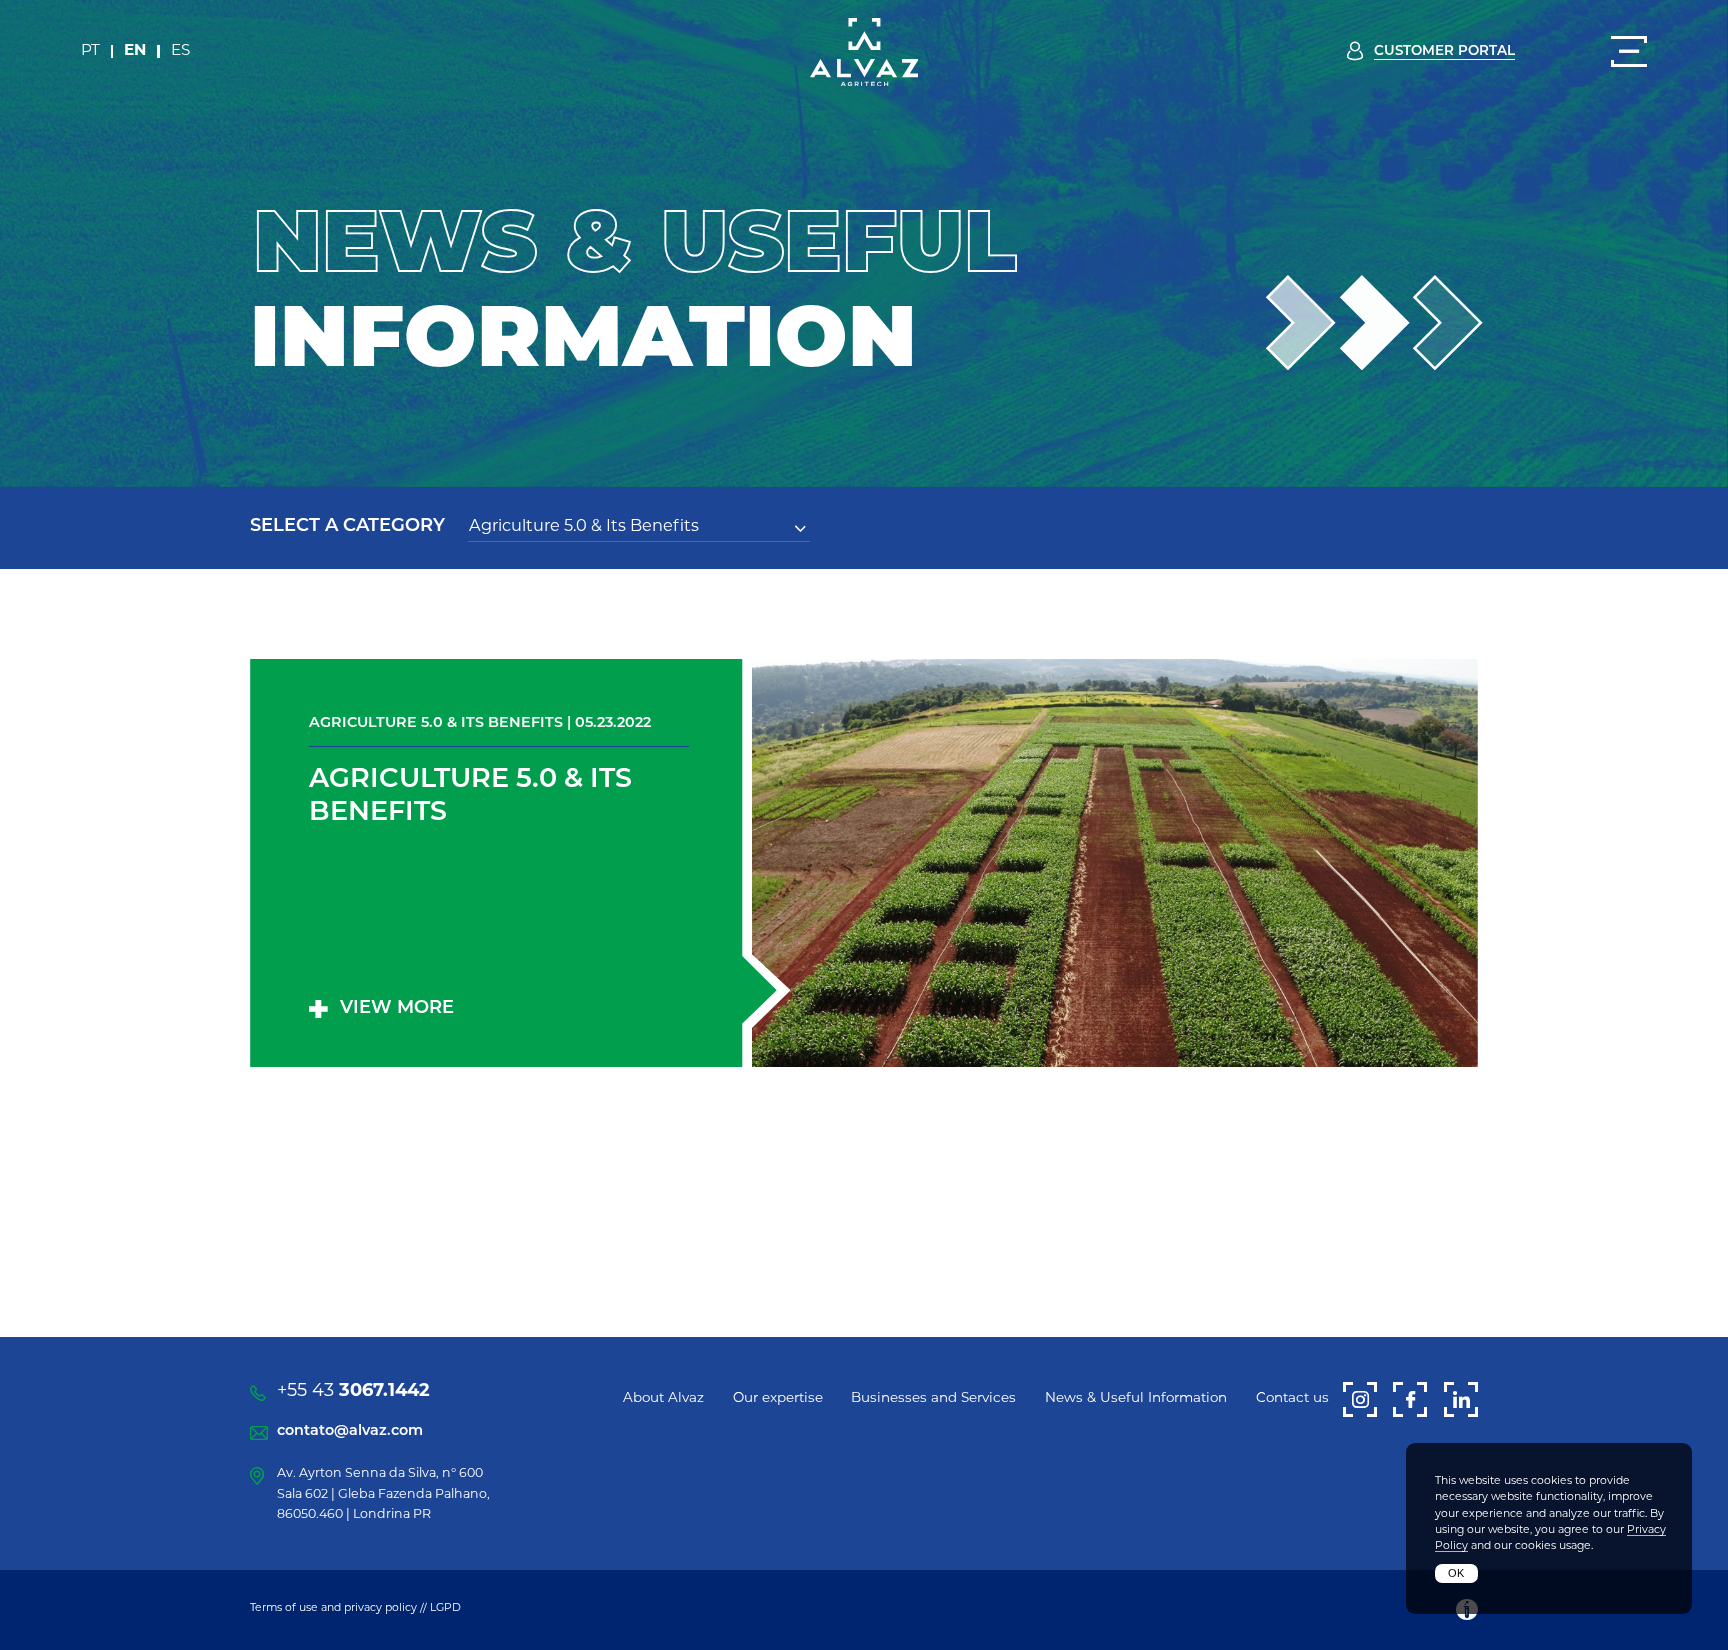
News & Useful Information (1136, 1398)
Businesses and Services (933, 1398)
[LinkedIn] (1461, 1399)
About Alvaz (663, 1398)
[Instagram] (1360, 1399)
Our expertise (778, 1398)
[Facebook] (1410, 1399)
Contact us (1292, 1398)
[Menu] (1629, 51)
